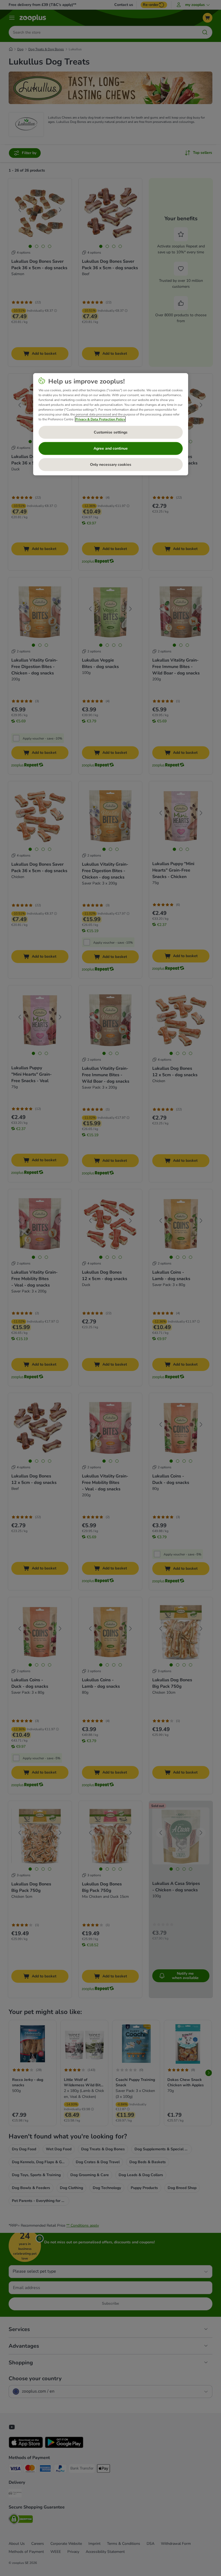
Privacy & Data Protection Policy (100, 419)
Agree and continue (111, 448)
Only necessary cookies (111, 465)
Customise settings (111, 432)
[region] (111, 424)
